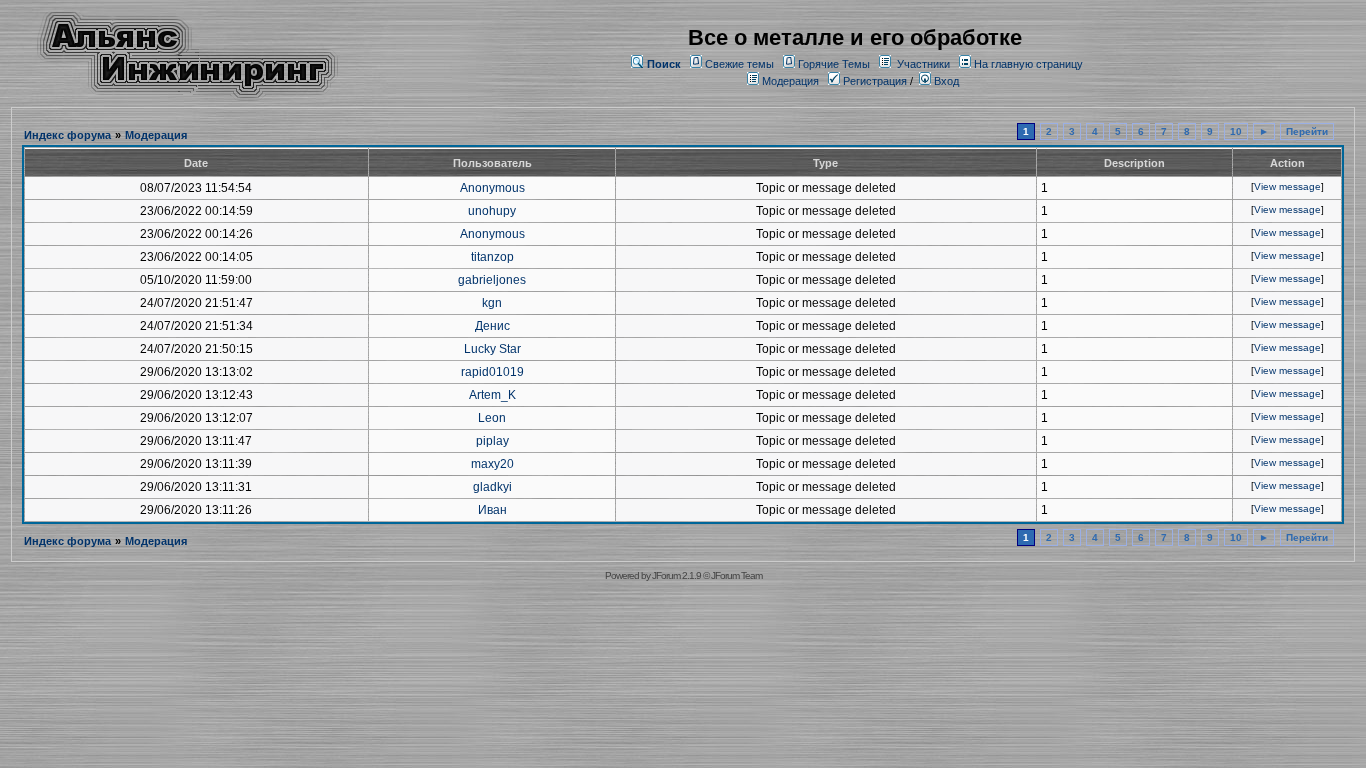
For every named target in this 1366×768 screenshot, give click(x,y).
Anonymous (492, 188)
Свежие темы (739, 64)
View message (1287, 186)
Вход (945, 81)
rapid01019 (492, 372)
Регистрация (873, 81)
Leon (492, 418)
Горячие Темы (834, 64)
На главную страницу (1028, 64)
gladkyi (492, 487)
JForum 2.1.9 (676, 575)
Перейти (1307, 131)
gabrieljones (492, 280)
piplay (492, 441)
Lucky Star (492, 349)
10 (1236, 131)
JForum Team (736, 575)
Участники (923, 64)
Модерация (790, 81)
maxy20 (492, 464)
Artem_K (492, 395)
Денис (492, 326)
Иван (492, 510)
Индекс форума (67, 135)
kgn (492, 303)
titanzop (492, 257)
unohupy (492, 211)
